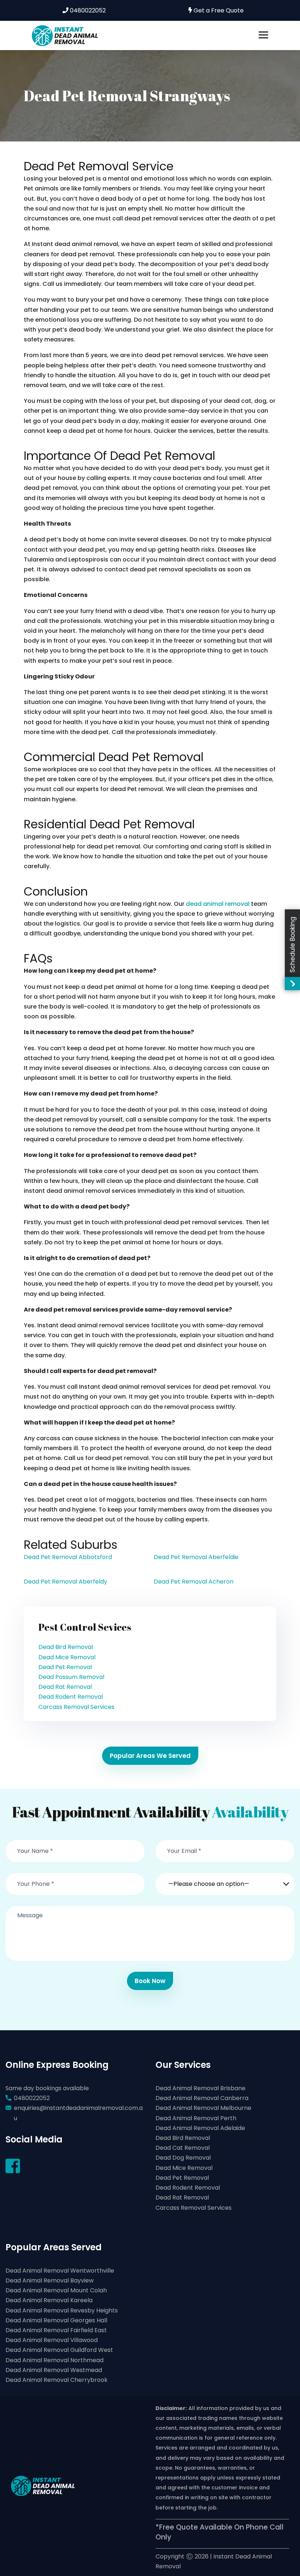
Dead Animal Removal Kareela (49, 2300)
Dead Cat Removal (183, 2148)
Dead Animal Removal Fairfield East (56, 2330)
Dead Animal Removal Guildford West (59, 2350)
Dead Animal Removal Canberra (202, 2098)
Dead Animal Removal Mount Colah (56, 2290)
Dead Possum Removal (71, 1677)
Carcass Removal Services (76, 1707)
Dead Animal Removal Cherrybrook (57, 2380)
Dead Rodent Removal (71, 1697)
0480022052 (87, 10)
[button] (225, 1880)
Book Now (150, 1981)
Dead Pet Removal (65, 1667)
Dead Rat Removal (65, 1687)
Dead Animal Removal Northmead (55, 2360)
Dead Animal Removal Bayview (50, 2280)
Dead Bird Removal (66, 1647)
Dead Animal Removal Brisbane (200, 2088)
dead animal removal (218, 904)
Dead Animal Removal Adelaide (200, 2128)
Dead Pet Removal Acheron (194, 1582)
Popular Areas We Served (150, 1756)
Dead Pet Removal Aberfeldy (65, 1582)
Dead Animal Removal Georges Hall (56, 2320)
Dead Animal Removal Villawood (52, 2340)
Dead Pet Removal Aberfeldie (196, 1557)
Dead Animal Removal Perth (196, 2118)
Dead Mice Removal (67, 1657)
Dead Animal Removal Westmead (54, 2370)
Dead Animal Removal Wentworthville (60, 2271)
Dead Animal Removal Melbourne (203, 2108)
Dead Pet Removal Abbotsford (68, 1557)
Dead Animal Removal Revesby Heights (62, 2310)
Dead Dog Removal (183, 2158)
